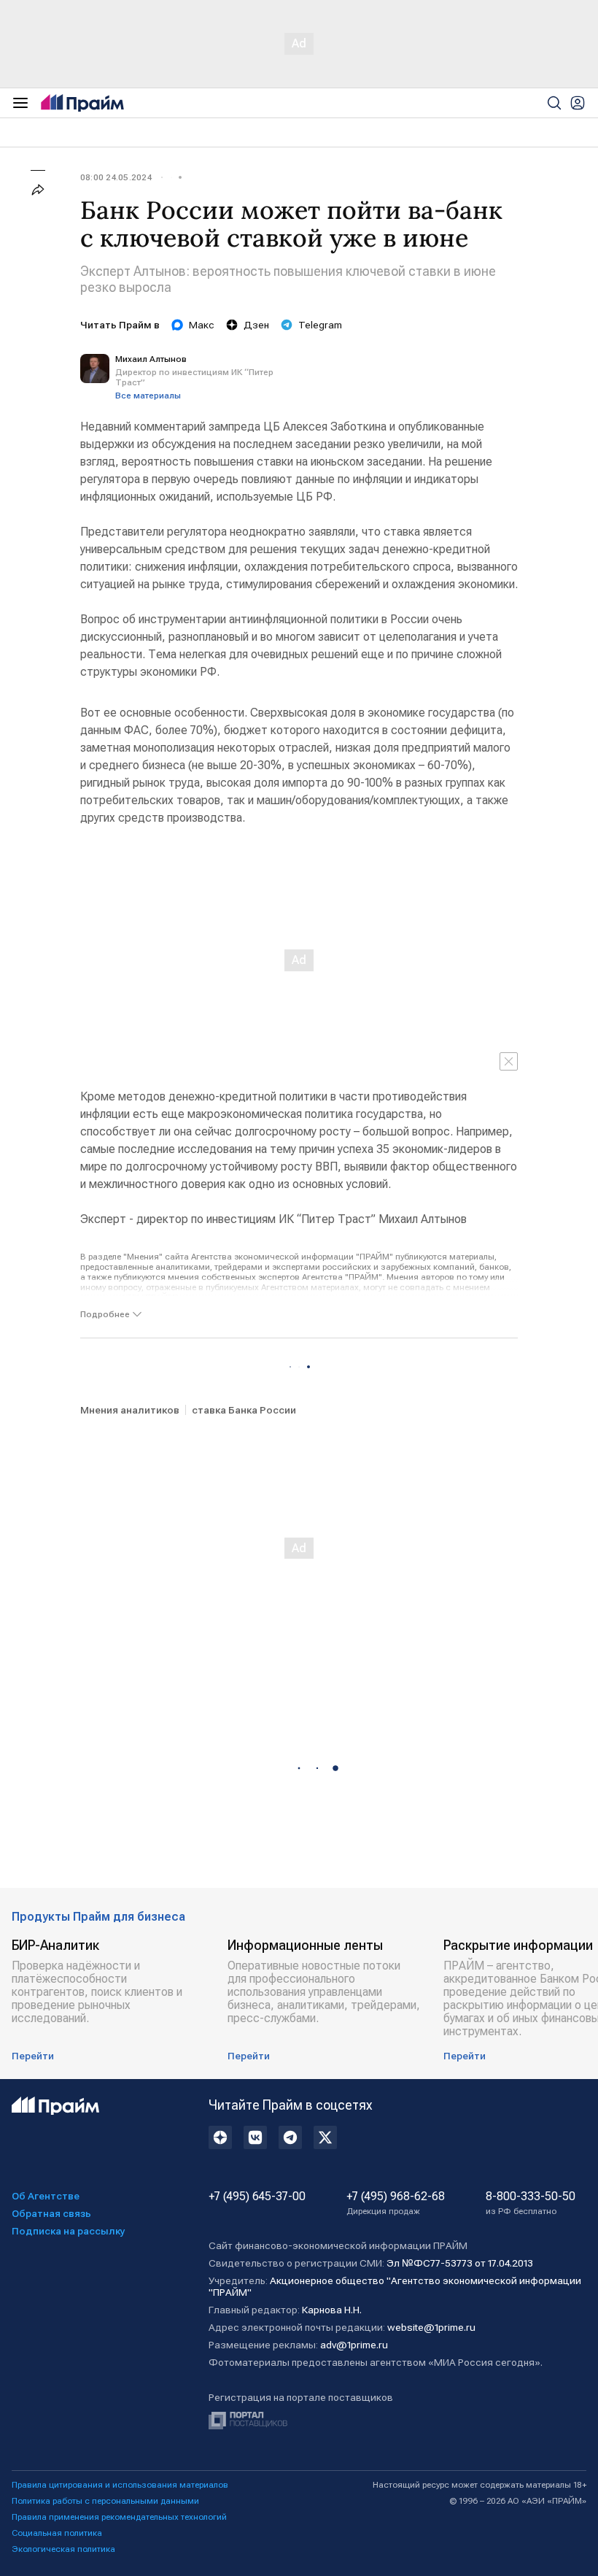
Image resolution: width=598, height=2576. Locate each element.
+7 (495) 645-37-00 (257, 2197)
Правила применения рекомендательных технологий (119, 2517)
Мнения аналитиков (130, 1410)
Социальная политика (57, 2533)
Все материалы (148, 396)
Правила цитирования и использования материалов (120, 2485)
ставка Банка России (244, 1410)
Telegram (320, 325)
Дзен (256, 325)
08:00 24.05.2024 (116, 177)
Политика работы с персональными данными (105, 2501)
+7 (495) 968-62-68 (396, 2203)
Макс (202, 325)
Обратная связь (51, 2213)
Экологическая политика (63, 2549)
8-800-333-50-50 (531, 2203)
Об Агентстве (46, 2196)
